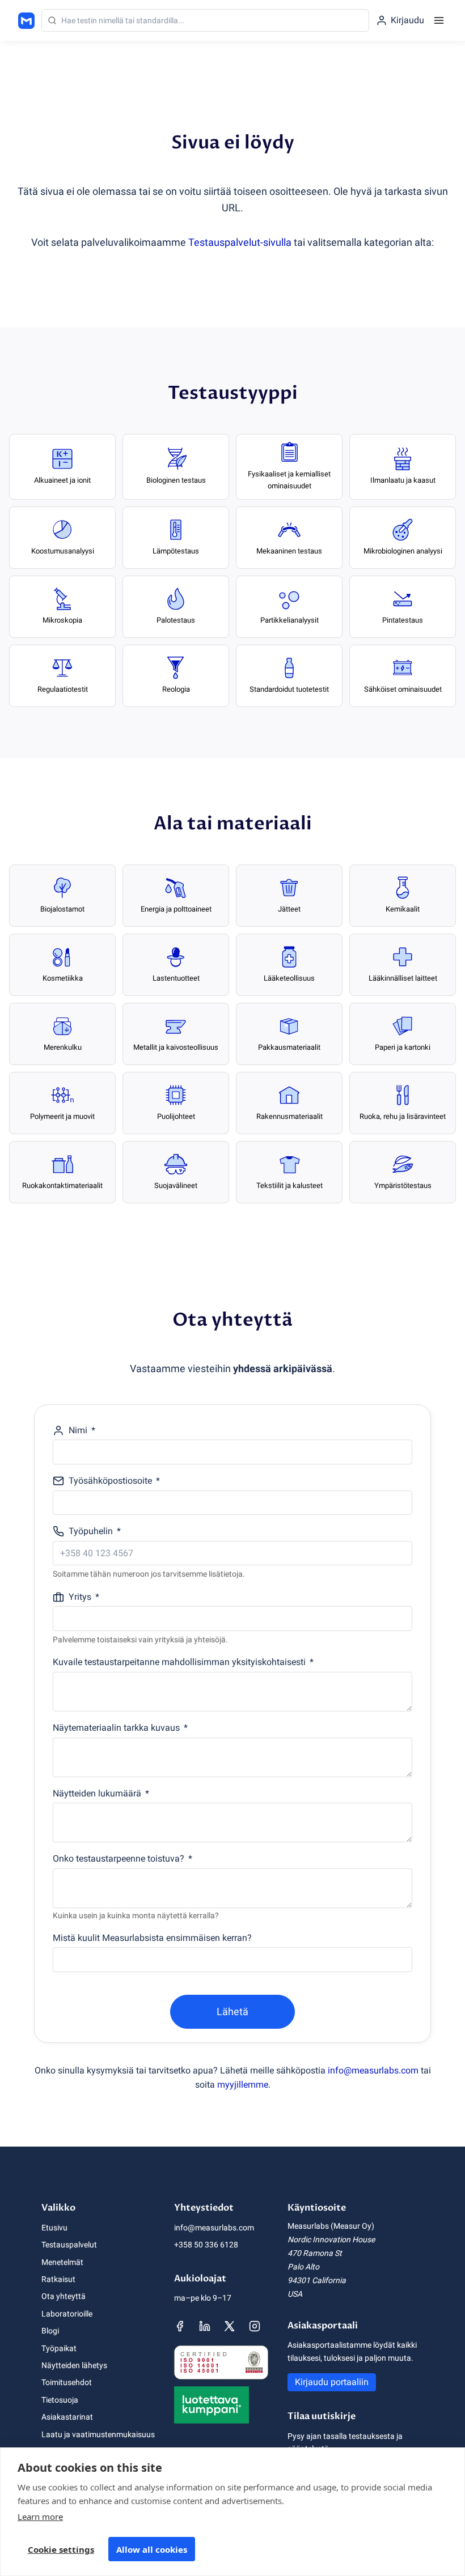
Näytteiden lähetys (74, 2365)
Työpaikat (59, 2348)
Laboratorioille (67, 2314)
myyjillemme (243, 2085)
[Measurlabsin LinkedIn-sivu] (205, 2326)
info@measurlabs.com (373, 2070)
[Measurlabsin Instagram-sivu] (255, 2326)
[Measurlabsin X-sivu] (230, 2326)
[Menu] (439, 20)
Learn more (40, 2517)
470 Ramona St (315, 2253)
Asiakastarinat (67, 2417)
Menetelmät (62, 2262)
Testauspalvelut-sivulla (240, 242)
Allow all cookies (152, 2549)
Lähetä (232, 2011)
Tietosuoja (60, 2400)
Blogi (50, 2331)
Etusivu (54, 2228)
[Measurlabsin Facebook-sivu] (180, 2326)
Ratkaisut (58, 2279)
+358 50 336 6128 (206, 2245)
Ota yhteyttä (64, 2296)
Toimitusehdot (67, 2382)
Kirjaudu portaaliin (332, 2382)
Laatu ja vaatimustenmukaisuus (98, 2434)
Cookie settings (61, 2549)
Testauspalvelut (69, 2245)
